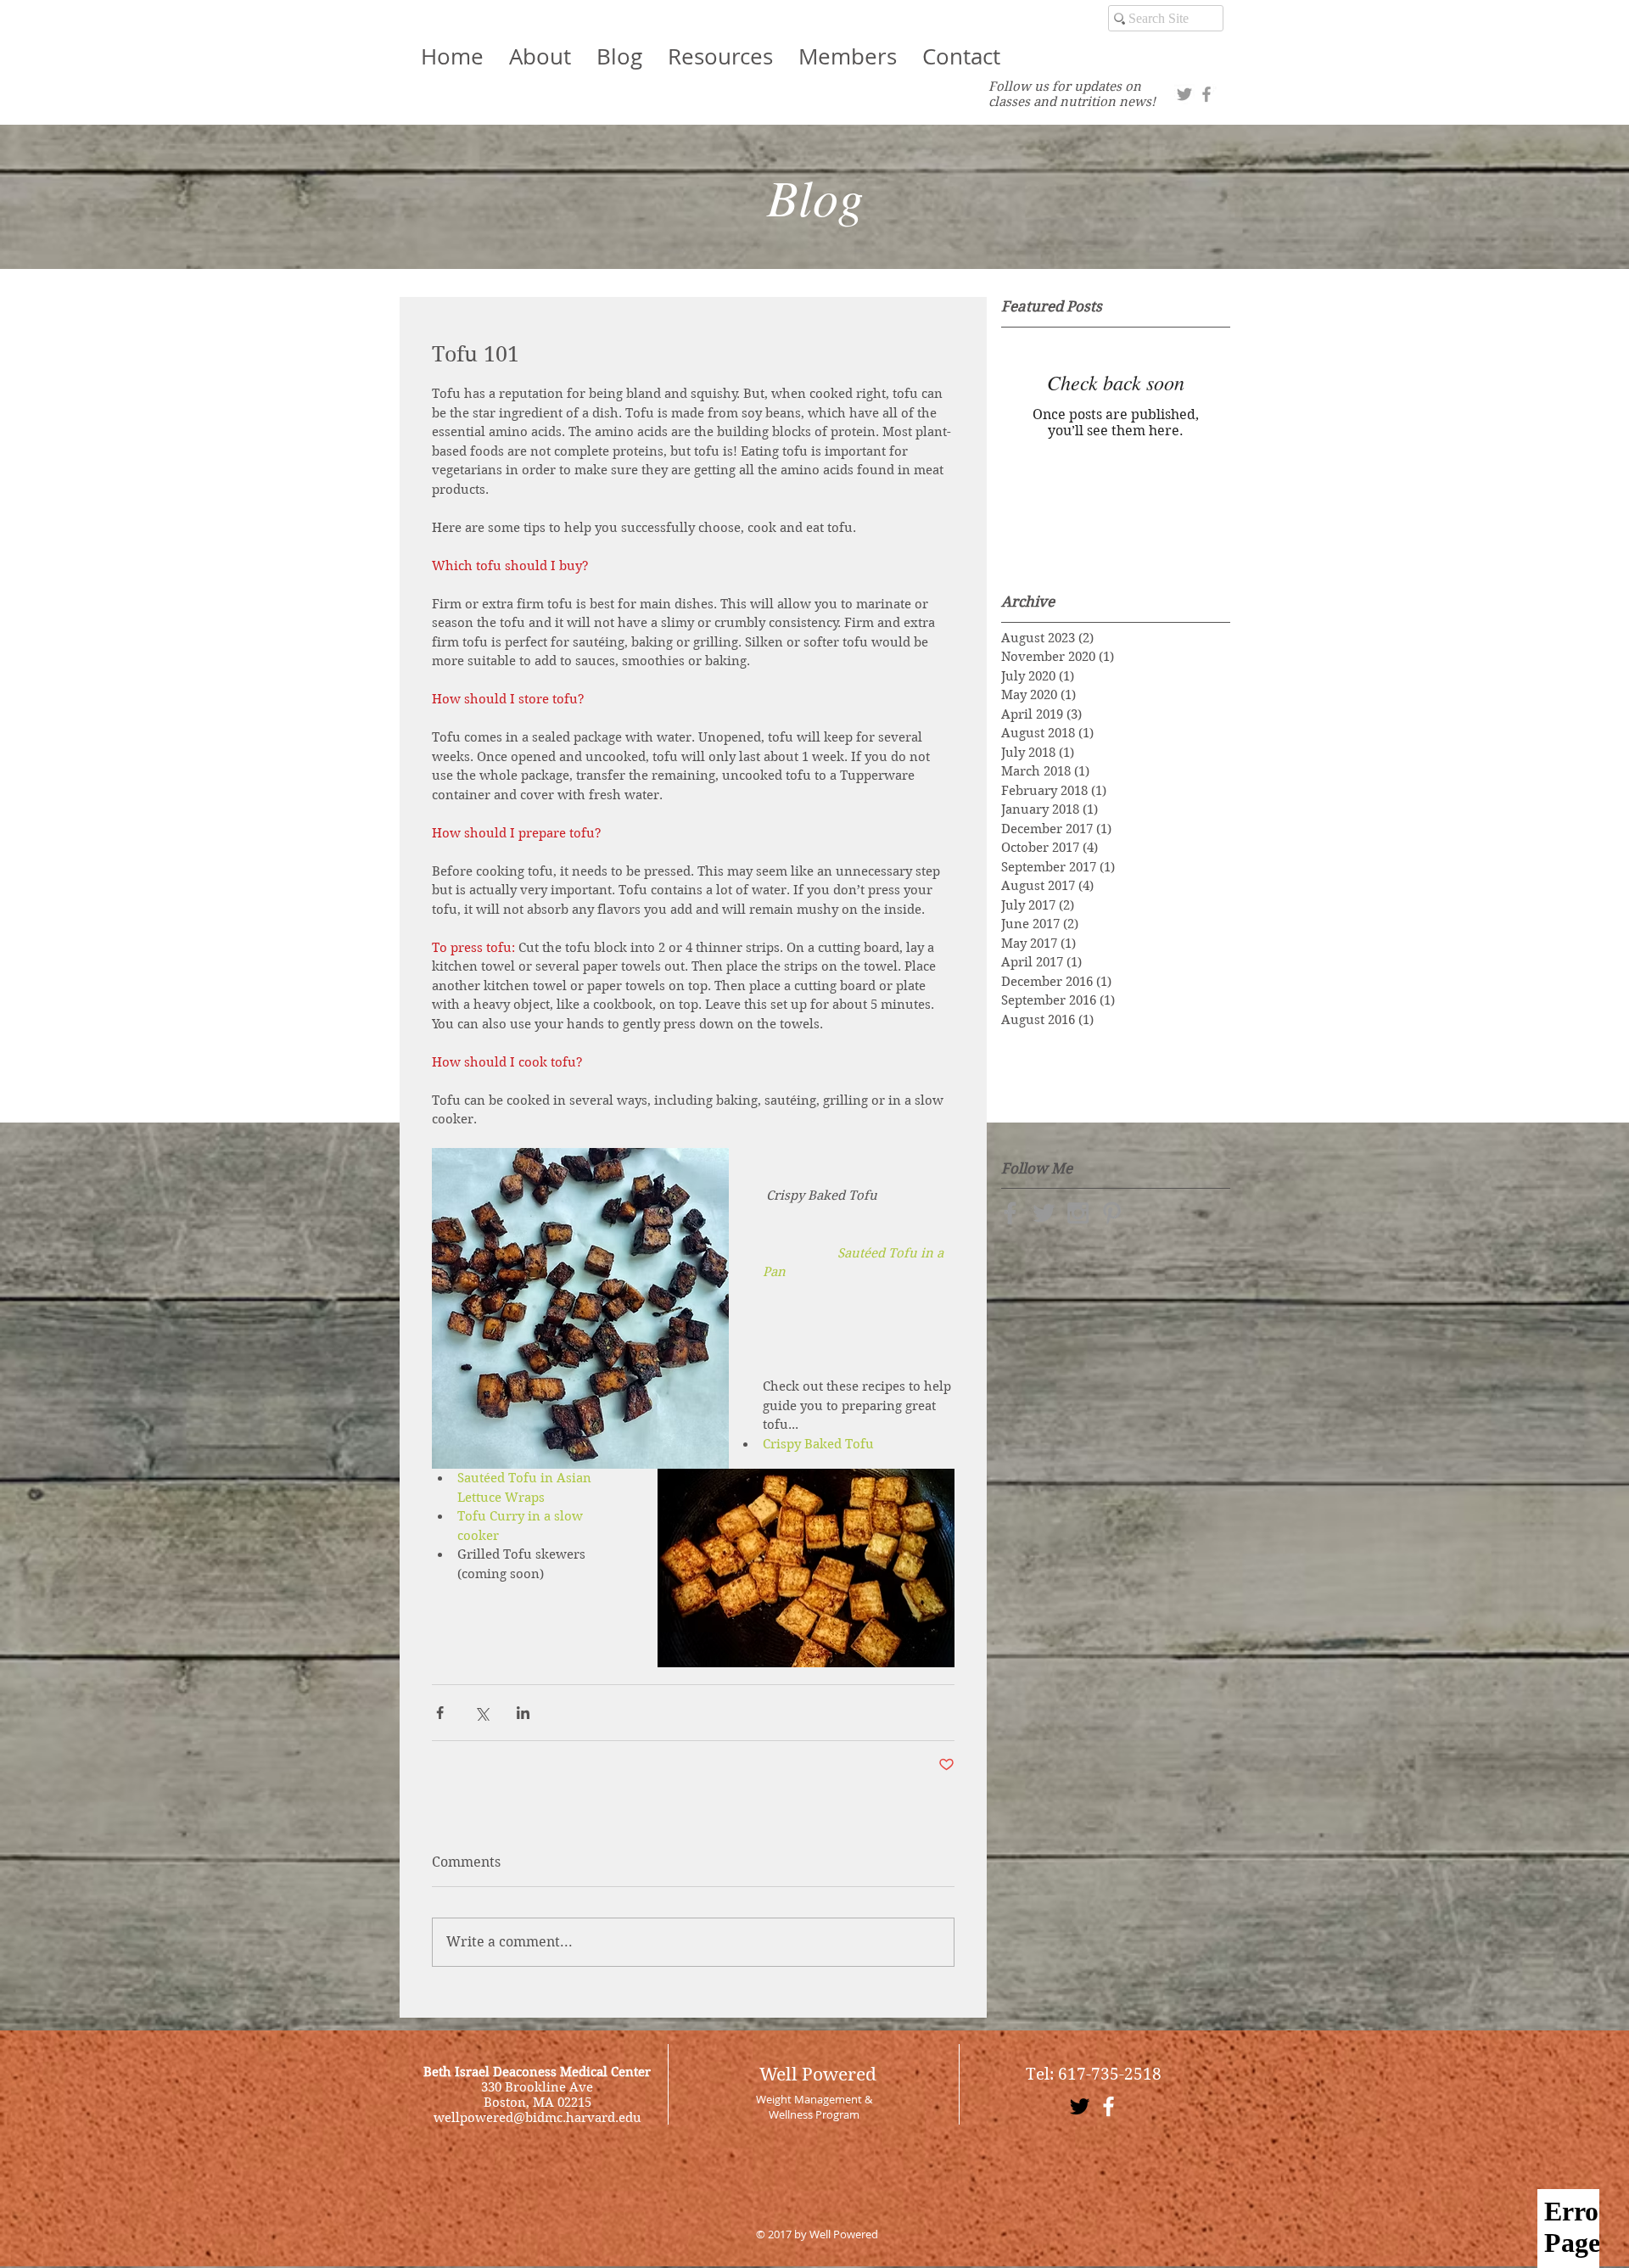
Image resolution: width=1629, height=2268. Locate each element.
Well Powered (818, 2075)
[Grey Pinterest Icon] (1112, 1213)
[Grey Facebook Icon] (1206, 94)
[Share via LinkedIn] (523, 1713)
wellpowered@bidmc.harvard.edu (537, 2118)
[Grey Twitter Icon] (1184, 94)
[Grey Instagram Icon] (1078, 1213)
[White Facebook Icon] (1108, 2106)
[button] (848, 56)
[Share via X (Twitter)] (481, 1713)
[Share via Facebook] (440, 1713)
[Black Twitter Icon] (1080, 2106)
